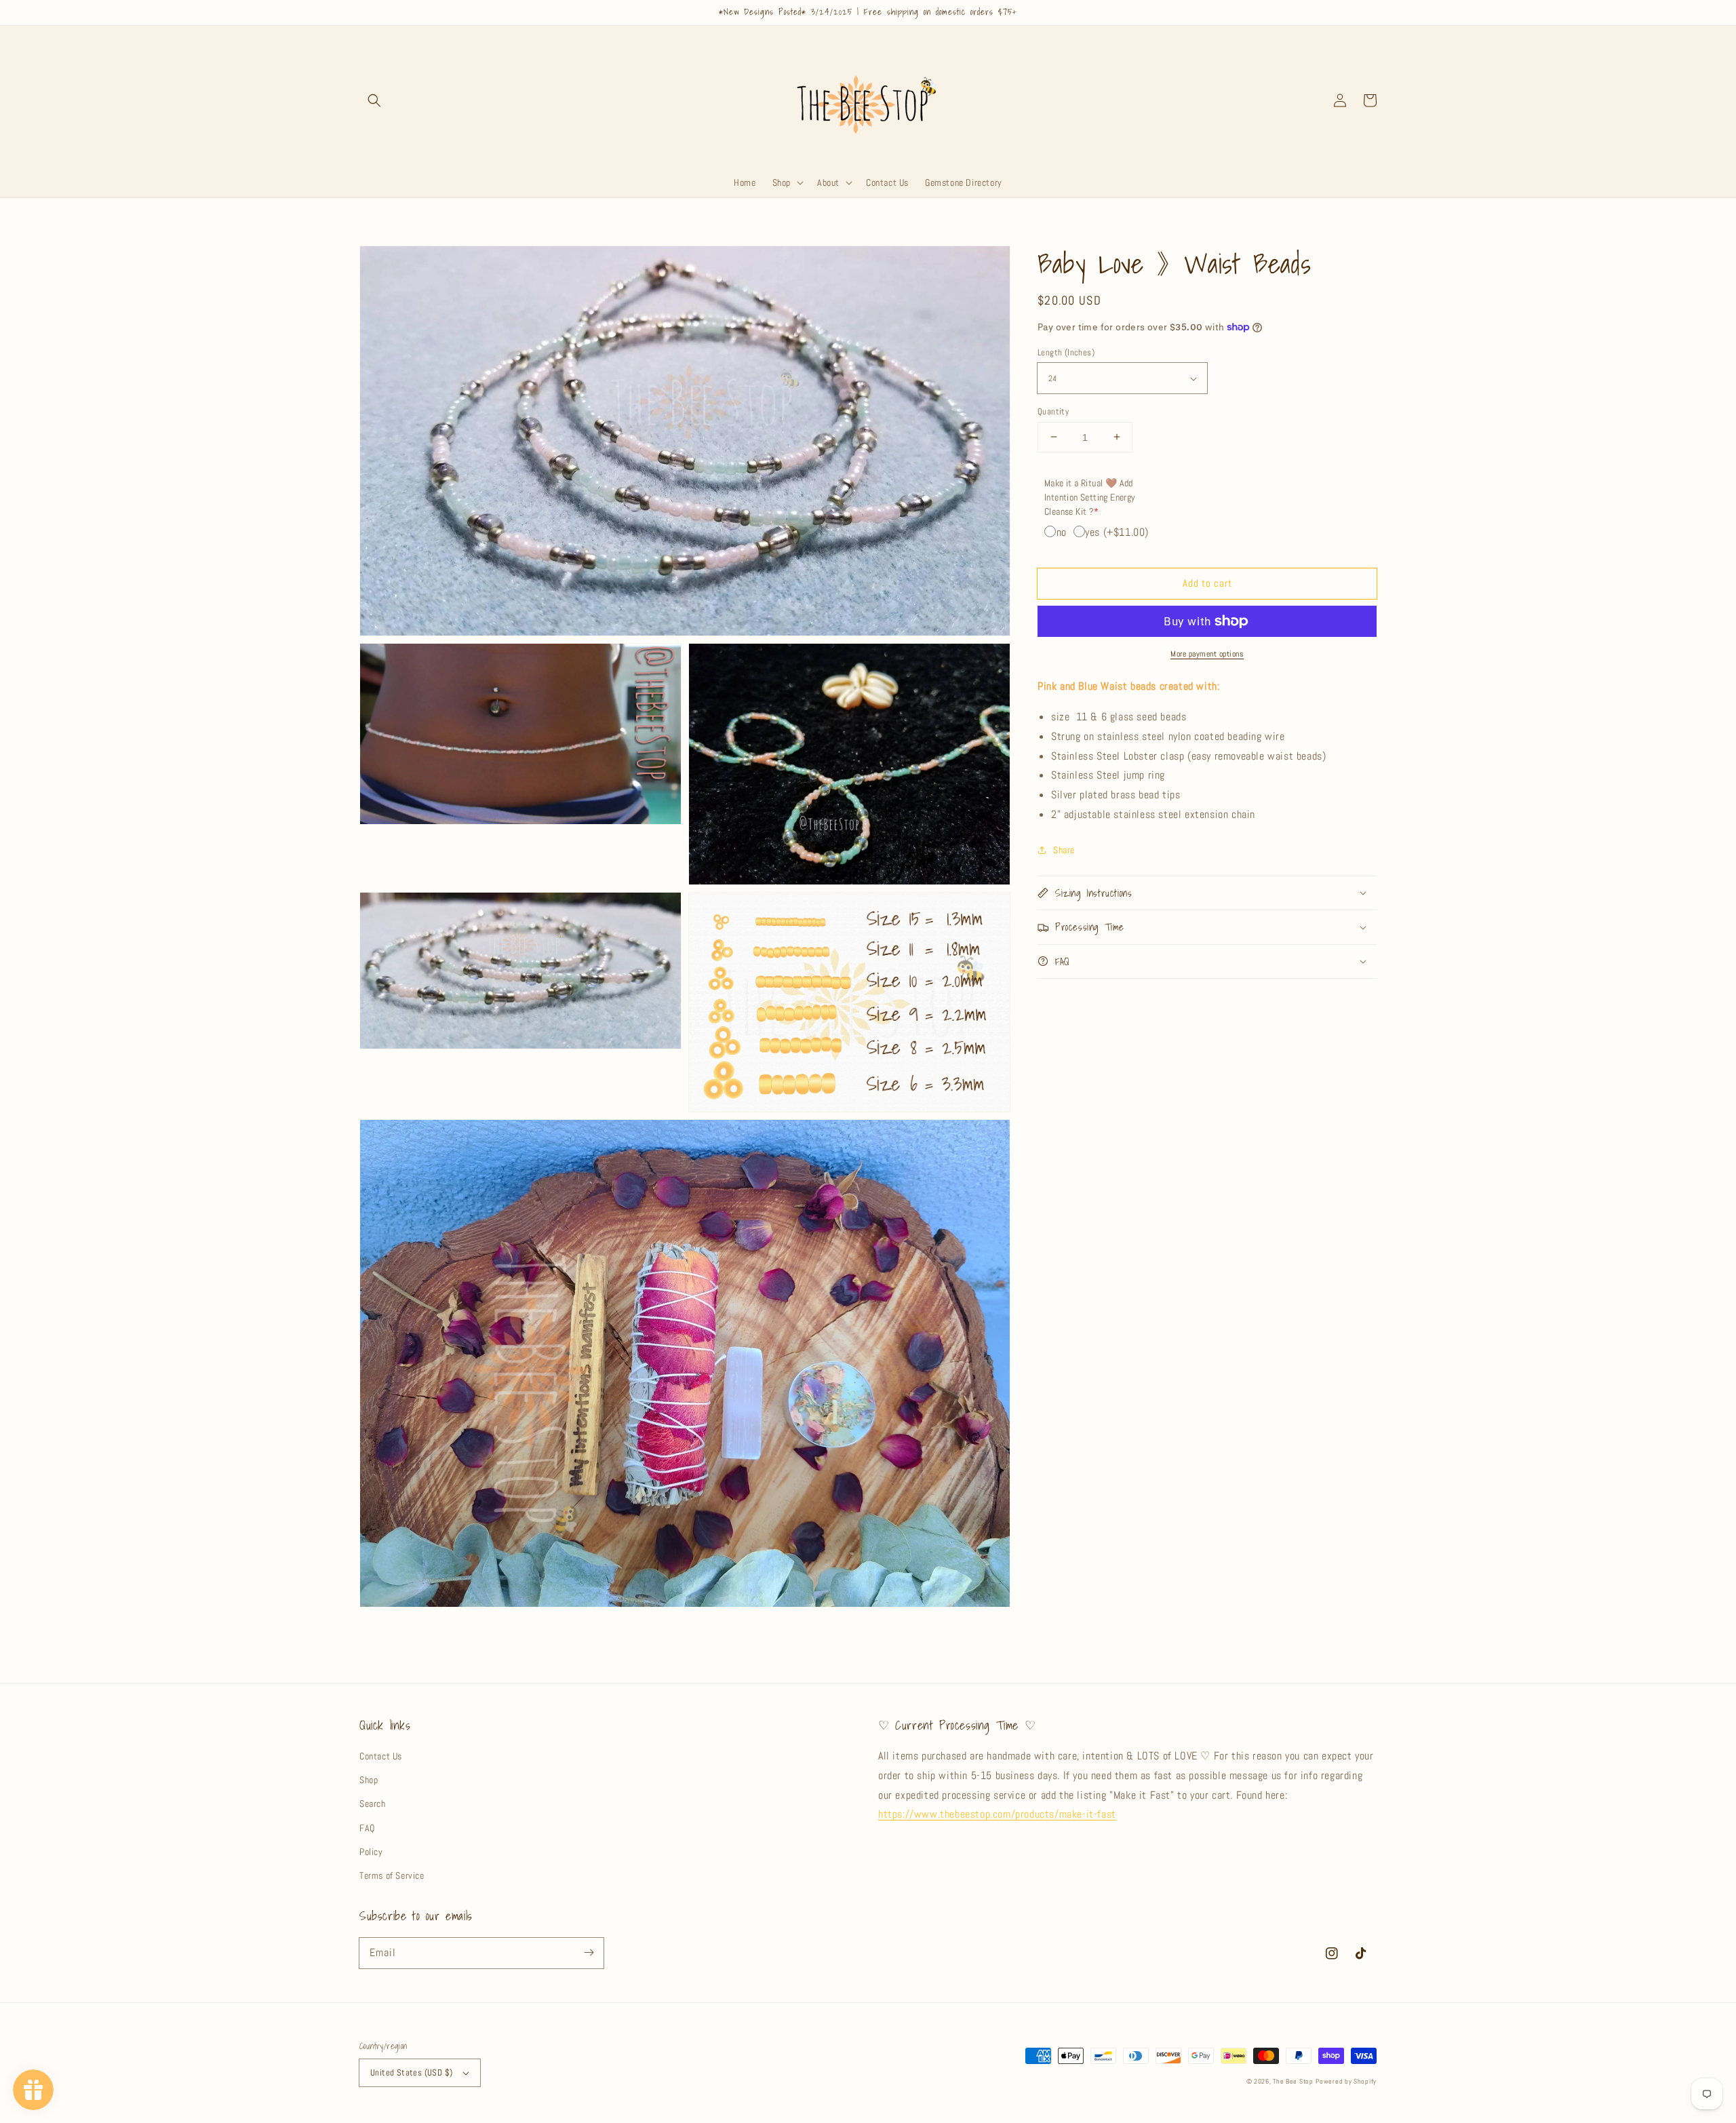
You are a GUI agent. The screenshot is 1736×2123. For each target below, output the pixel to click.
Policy (371, 1852)
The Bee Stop (1293, 2081)
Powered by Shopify (1346, 2081)
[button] (374, 100)
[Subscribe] (589, 1953)
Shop (369, 1780)
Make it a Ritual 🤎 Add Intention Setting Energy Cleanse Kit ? (1090, 497)
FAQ (367, 1828)
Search (373, 1804)
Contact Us (381, 1756)
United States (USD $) (411, 2072)
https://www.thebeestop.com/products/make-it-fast (997, 1814)
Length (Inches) (1066, 352)
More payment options (1207, 654)
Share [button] (1064, 849)
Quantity (1053, 411)
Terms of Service (392, 1875)
